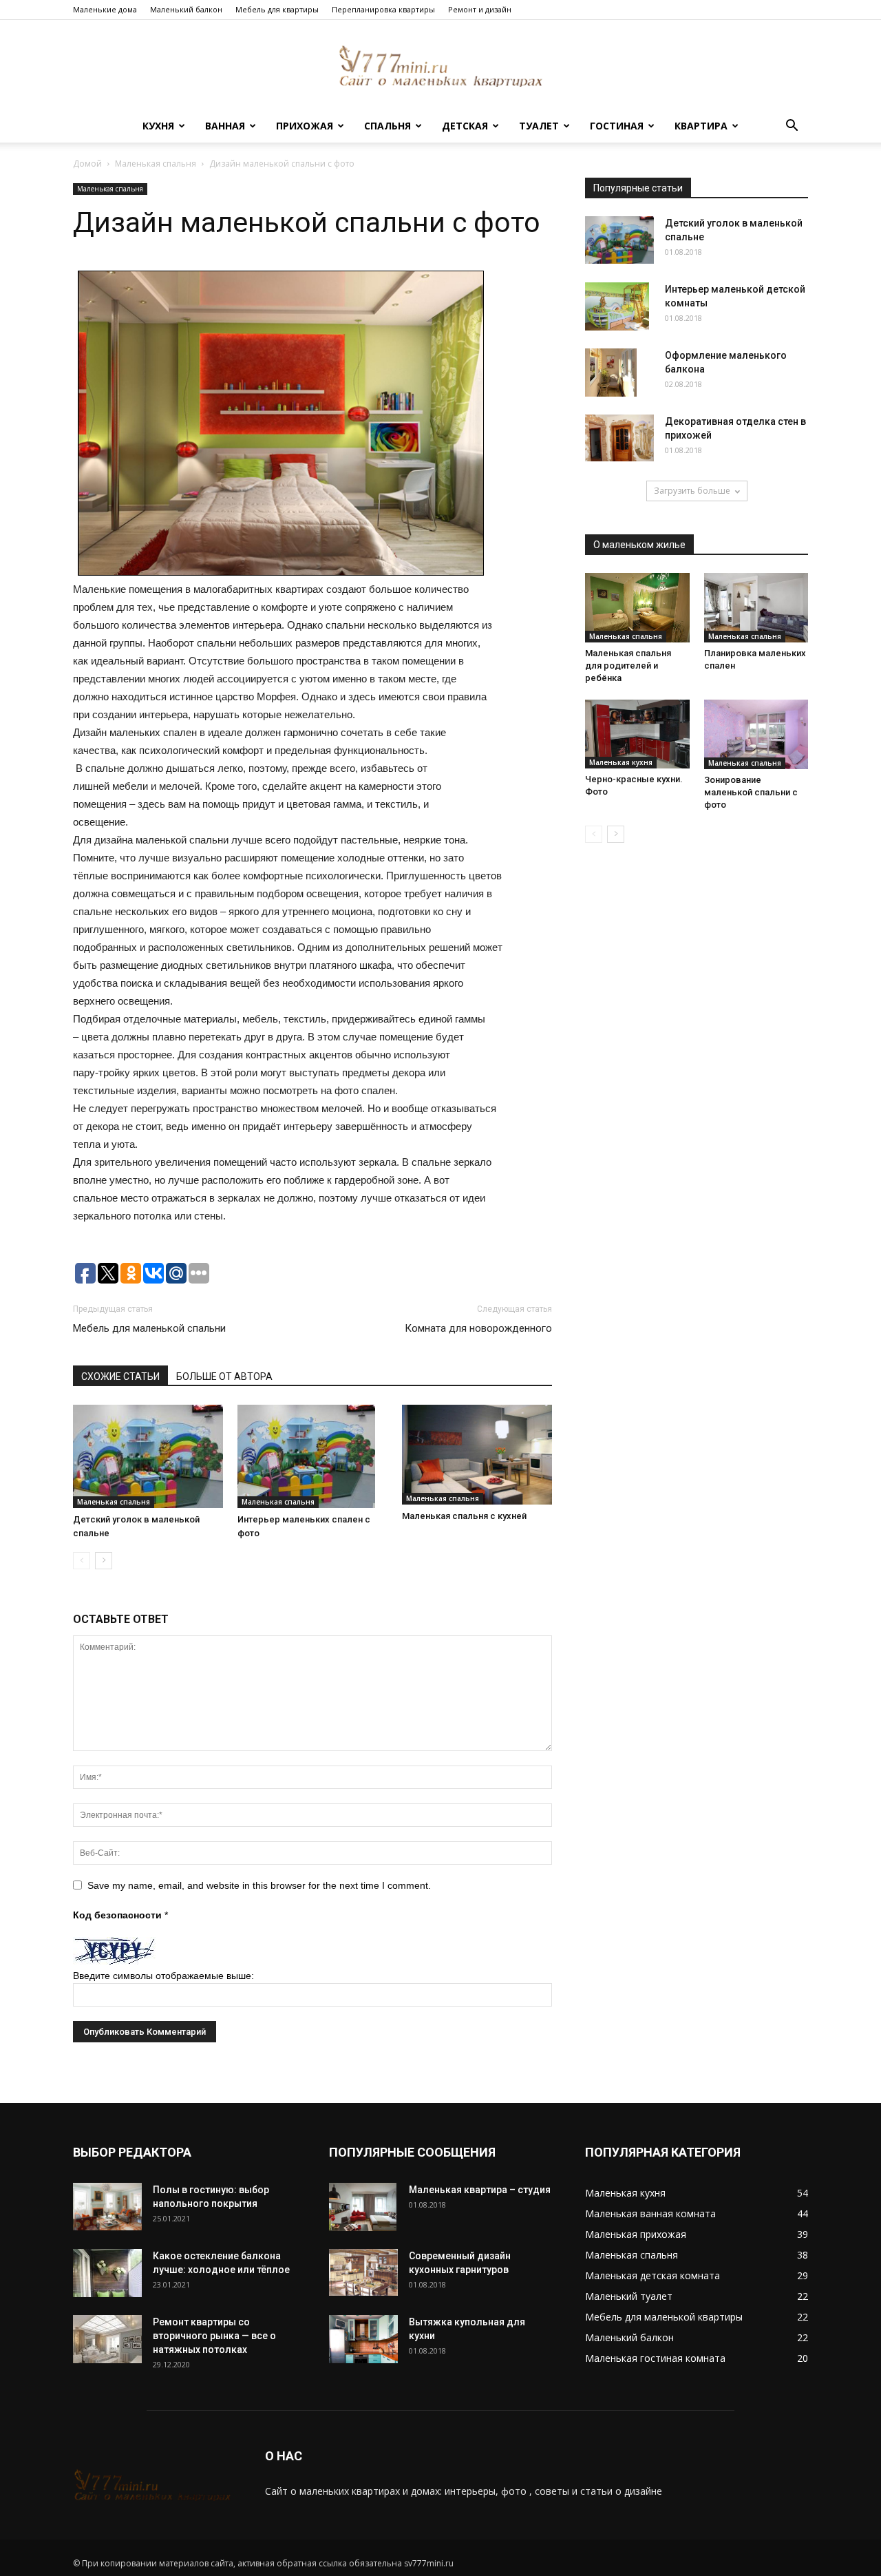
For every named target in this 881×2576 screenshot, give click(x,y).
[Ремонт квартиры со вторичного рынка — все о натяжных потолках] (107, 2339)
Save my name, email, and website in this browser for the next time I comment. (259, 1885)
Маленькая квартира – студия (480, 2190)
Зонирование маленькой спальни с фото (751, 792)
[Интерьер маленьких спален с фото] (312, 1456)
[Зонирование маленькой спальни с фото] (756, 734)
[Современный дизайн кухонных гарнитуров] (363, 2272)
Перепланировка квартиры (383, 9)
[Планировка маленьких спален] (756, 608)
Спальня (388, 126)
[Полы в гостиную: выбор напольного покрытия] (107, 2207)
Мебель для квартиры (277, 9)
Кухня (158, 126)
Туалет (539, 126)
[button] (792, 127)
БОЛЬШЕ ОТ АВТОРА (224, 1376)
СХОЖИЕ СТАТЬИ (120, 1376)
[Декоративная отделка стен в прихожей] (619, 438)
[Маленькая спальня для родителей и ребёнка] (637, 608)
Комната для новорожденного (478, 1328)
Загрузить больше (692, 491)
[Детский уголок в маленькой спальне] (148, 1456)
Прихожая (305, 126)
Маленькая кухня (621, 762)
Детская (465, 126)
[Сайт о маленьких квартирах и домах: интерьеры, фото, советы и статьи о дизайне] (440, 66)
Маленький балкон (186, 9)
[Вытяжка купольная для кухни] (363, 2339)
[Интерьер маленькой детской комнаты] (617, 306)
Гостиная (617, 126)
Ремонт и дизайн (480, 9)
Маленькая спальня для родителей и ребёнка (628, 666)
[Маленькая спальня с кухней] (477, 1455)
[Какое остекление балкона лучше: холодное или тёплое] (107, 2273)
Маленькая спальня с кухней (464, 1516)
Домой (87, 164)
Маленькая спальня (156, 164)
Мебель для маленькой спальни (149, 1328)
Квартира (701, 126)
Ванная (225, 126)
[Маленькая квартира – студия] (363, 2207)
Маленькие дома (105, 9)
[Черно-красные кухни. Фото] (637, 734)
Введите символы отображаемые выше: (163, 1976)
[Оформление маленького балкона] (611, 373)
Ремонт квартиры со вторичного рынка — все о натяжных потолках (214, 2336)
